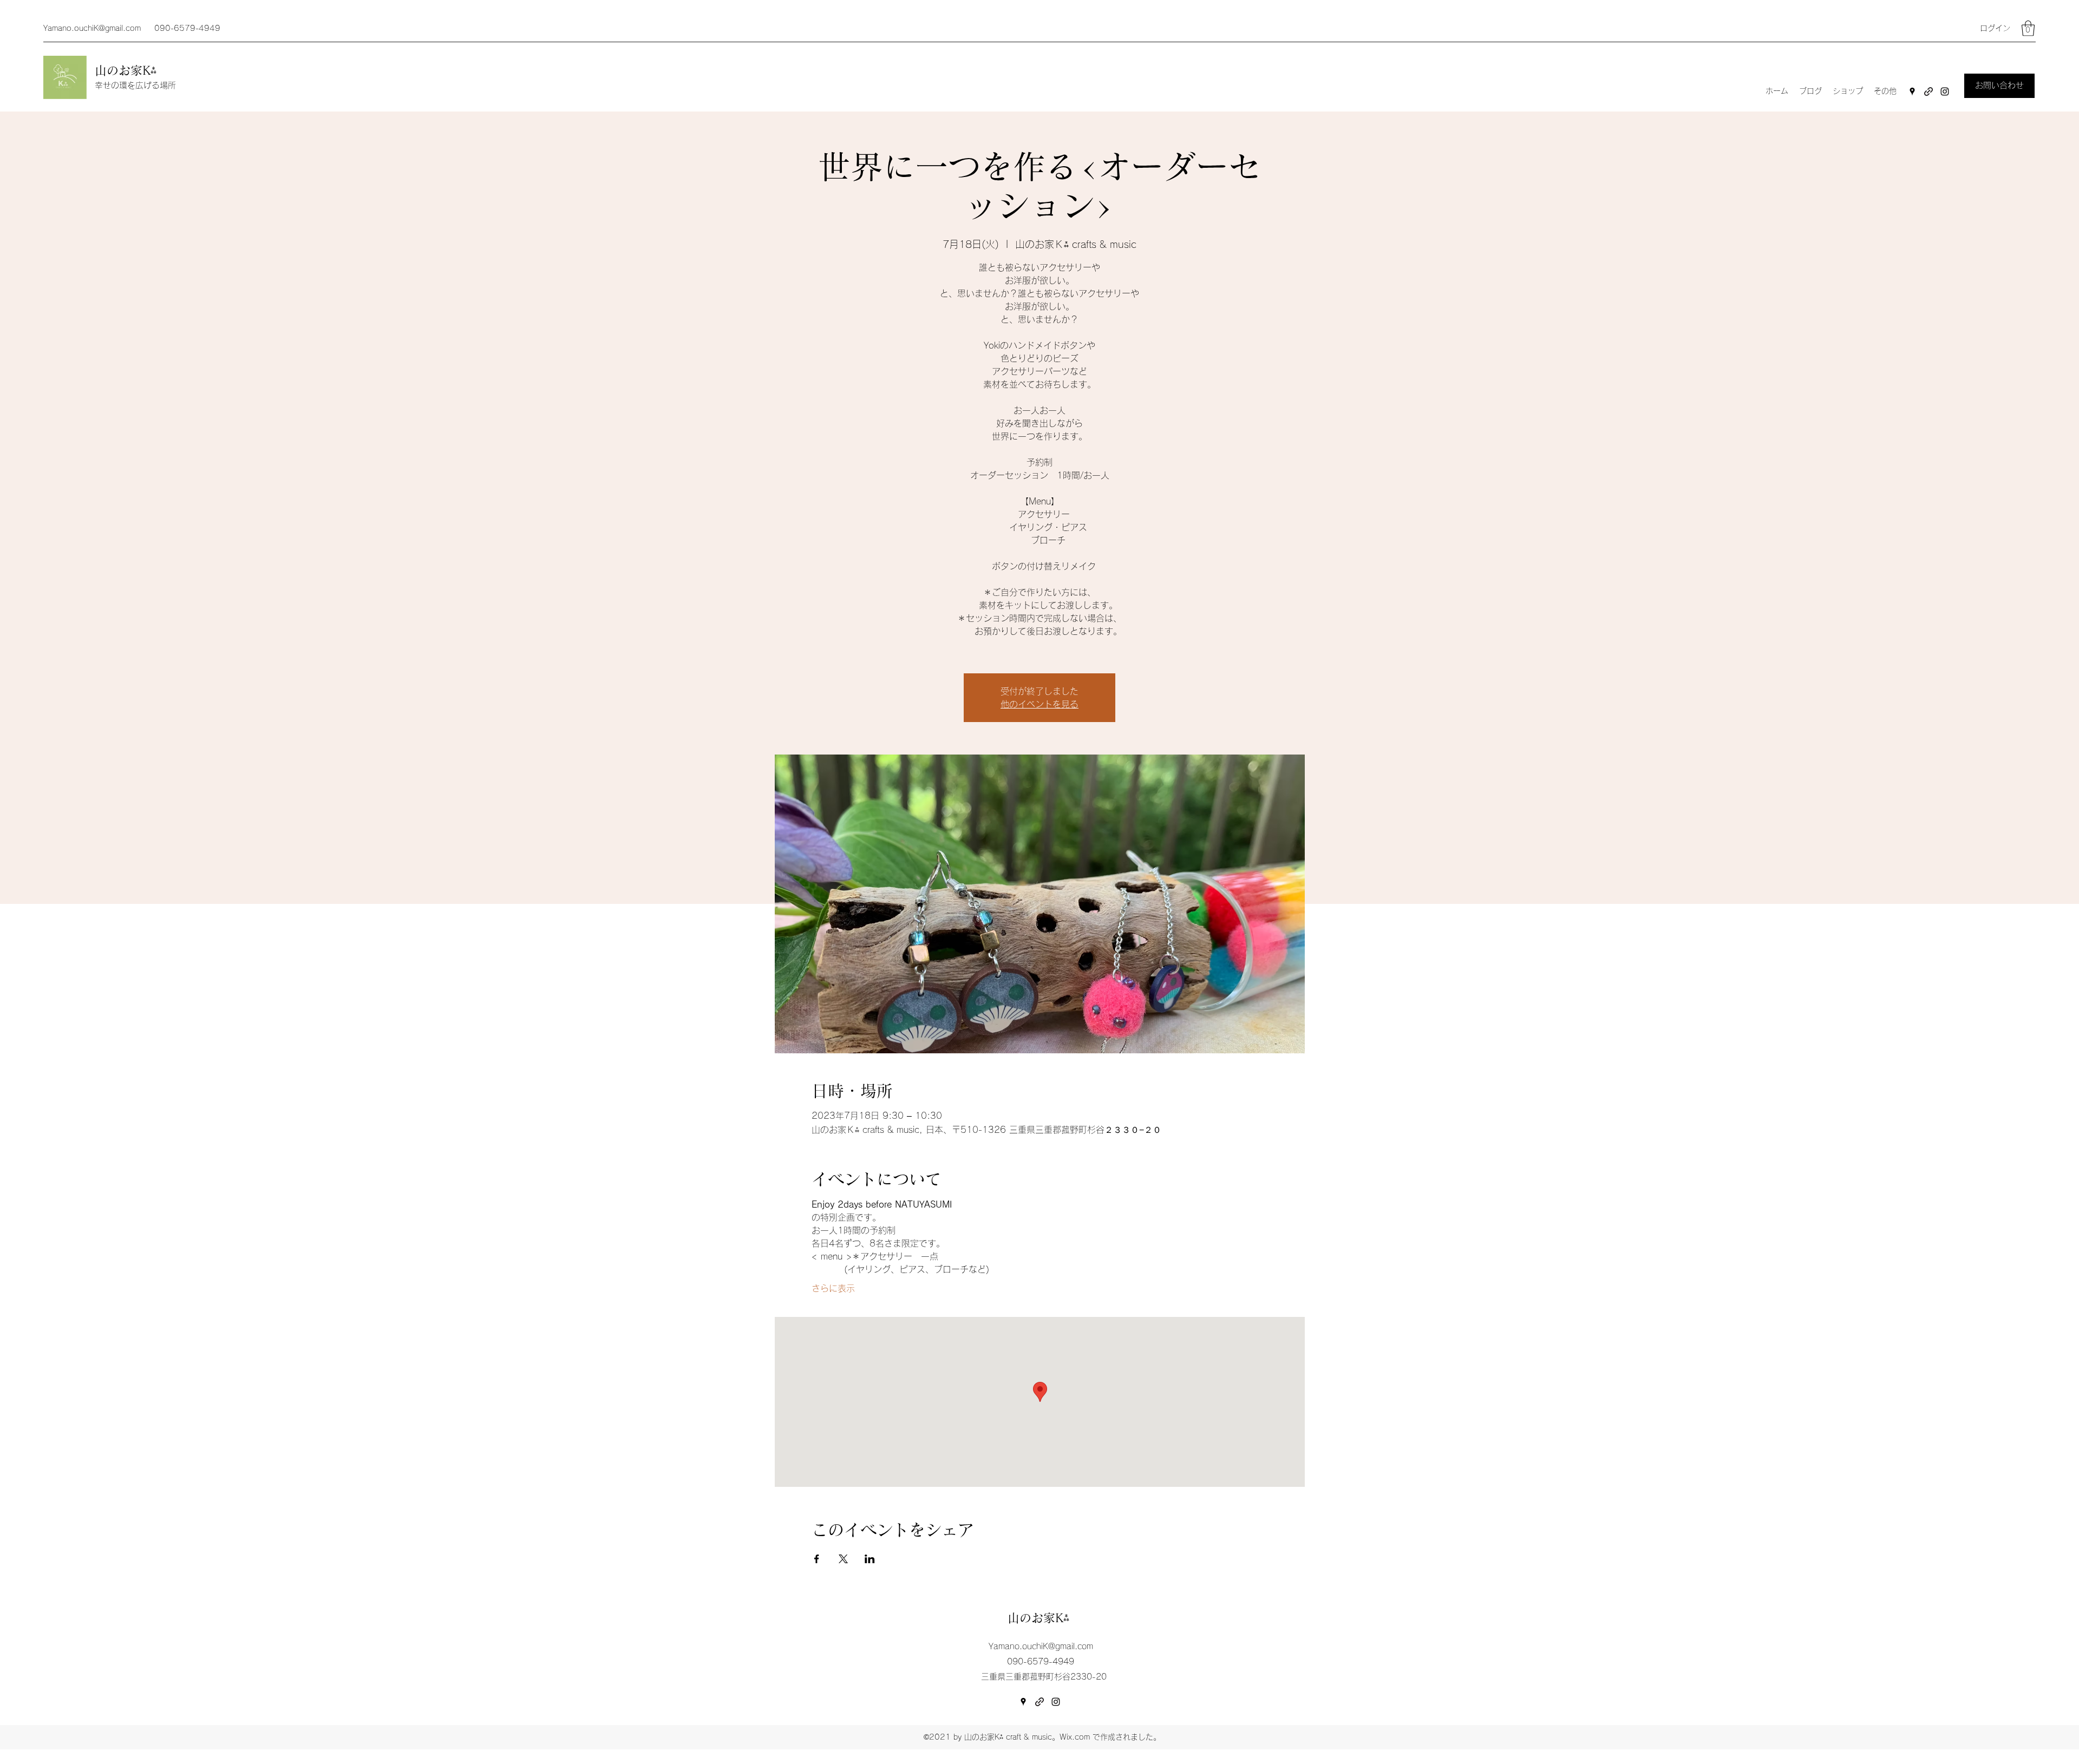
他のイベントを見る (1039, 704)
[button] (2028, 28)
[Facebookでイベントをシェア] (817, 1559)
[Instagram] (1945, 91)
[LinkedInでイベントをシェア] (870, 1559)
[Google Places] (1912, 91)
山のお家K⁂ (128, 70)
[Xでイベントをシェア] (843, 1559)
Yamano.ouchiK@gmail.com (92, 28)
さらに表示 (833, 1288)
